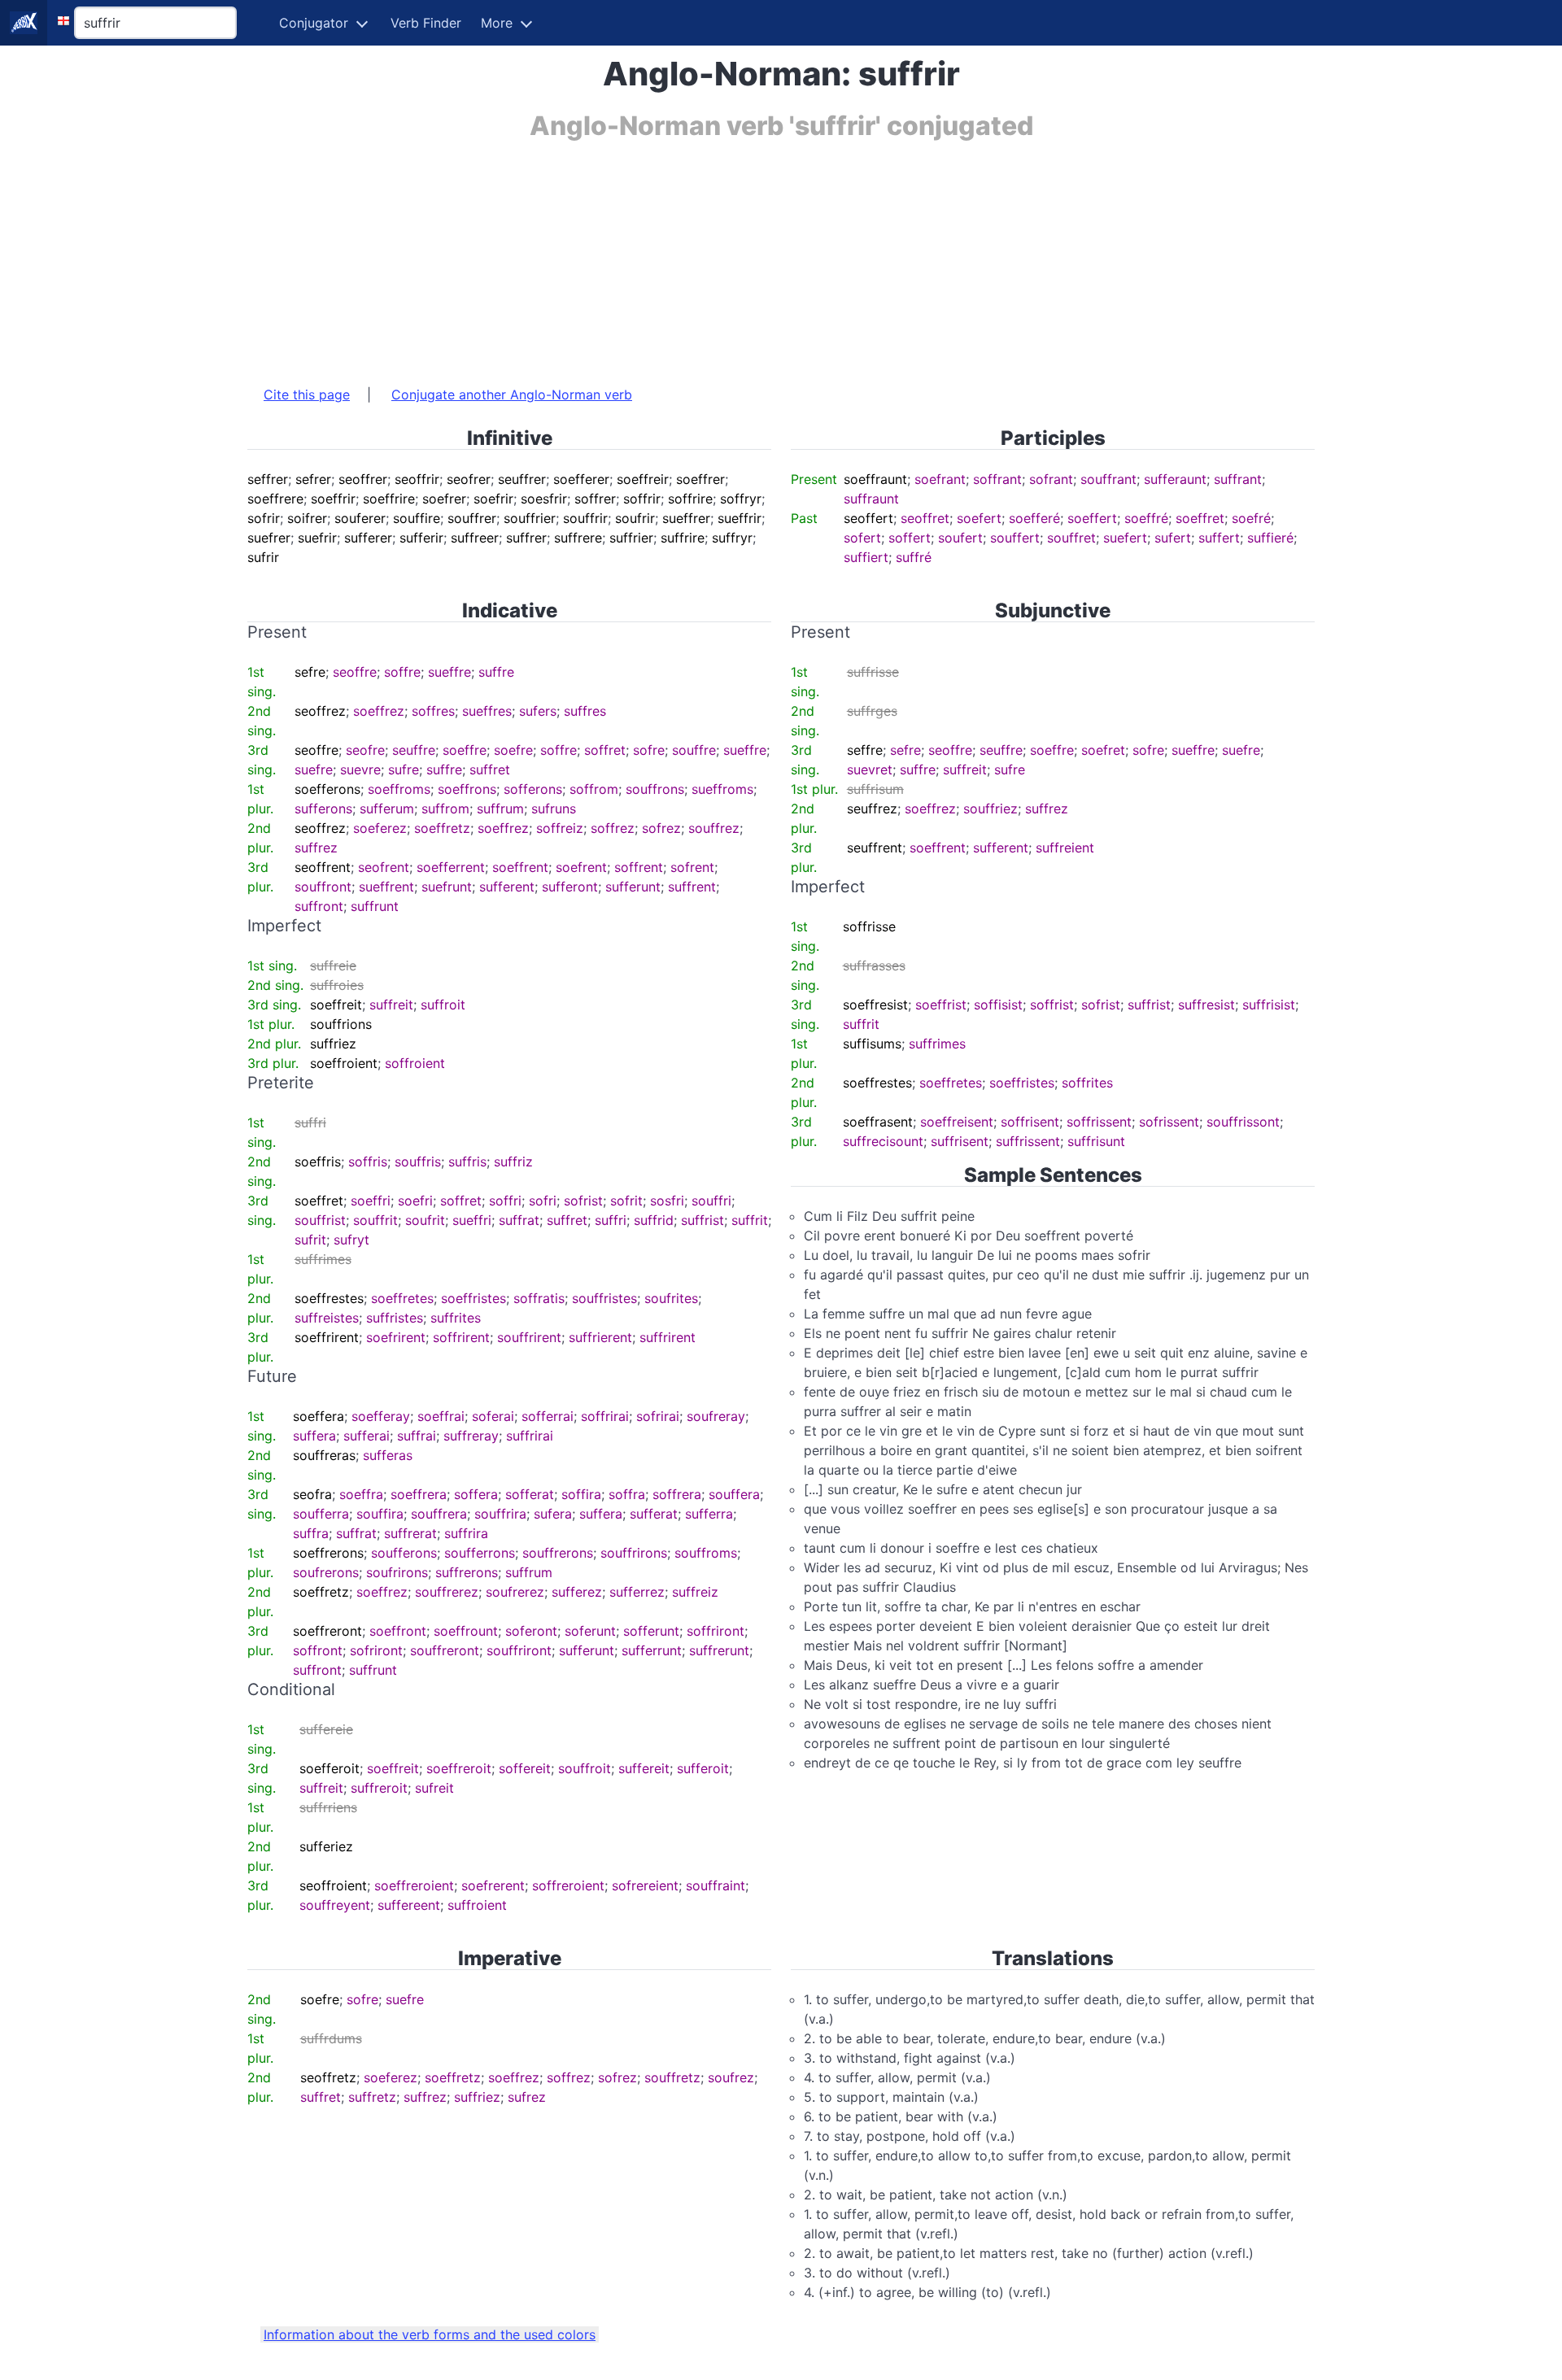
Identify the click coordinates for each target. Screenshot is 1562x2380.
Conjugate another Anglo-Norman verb (512, 394)
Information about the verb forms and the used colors (430, 2334)
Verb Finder (426, 23)
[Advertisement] (735, 255)
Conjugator (314, 23)
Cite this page (307, 394)
